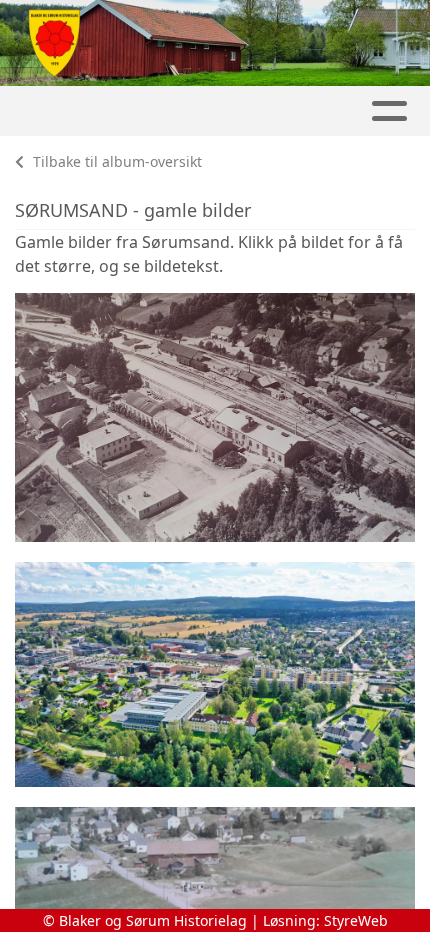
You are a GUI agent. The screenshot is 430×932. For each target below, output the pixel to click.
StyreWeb (356, 920)
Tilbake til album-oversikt (115, 161)
